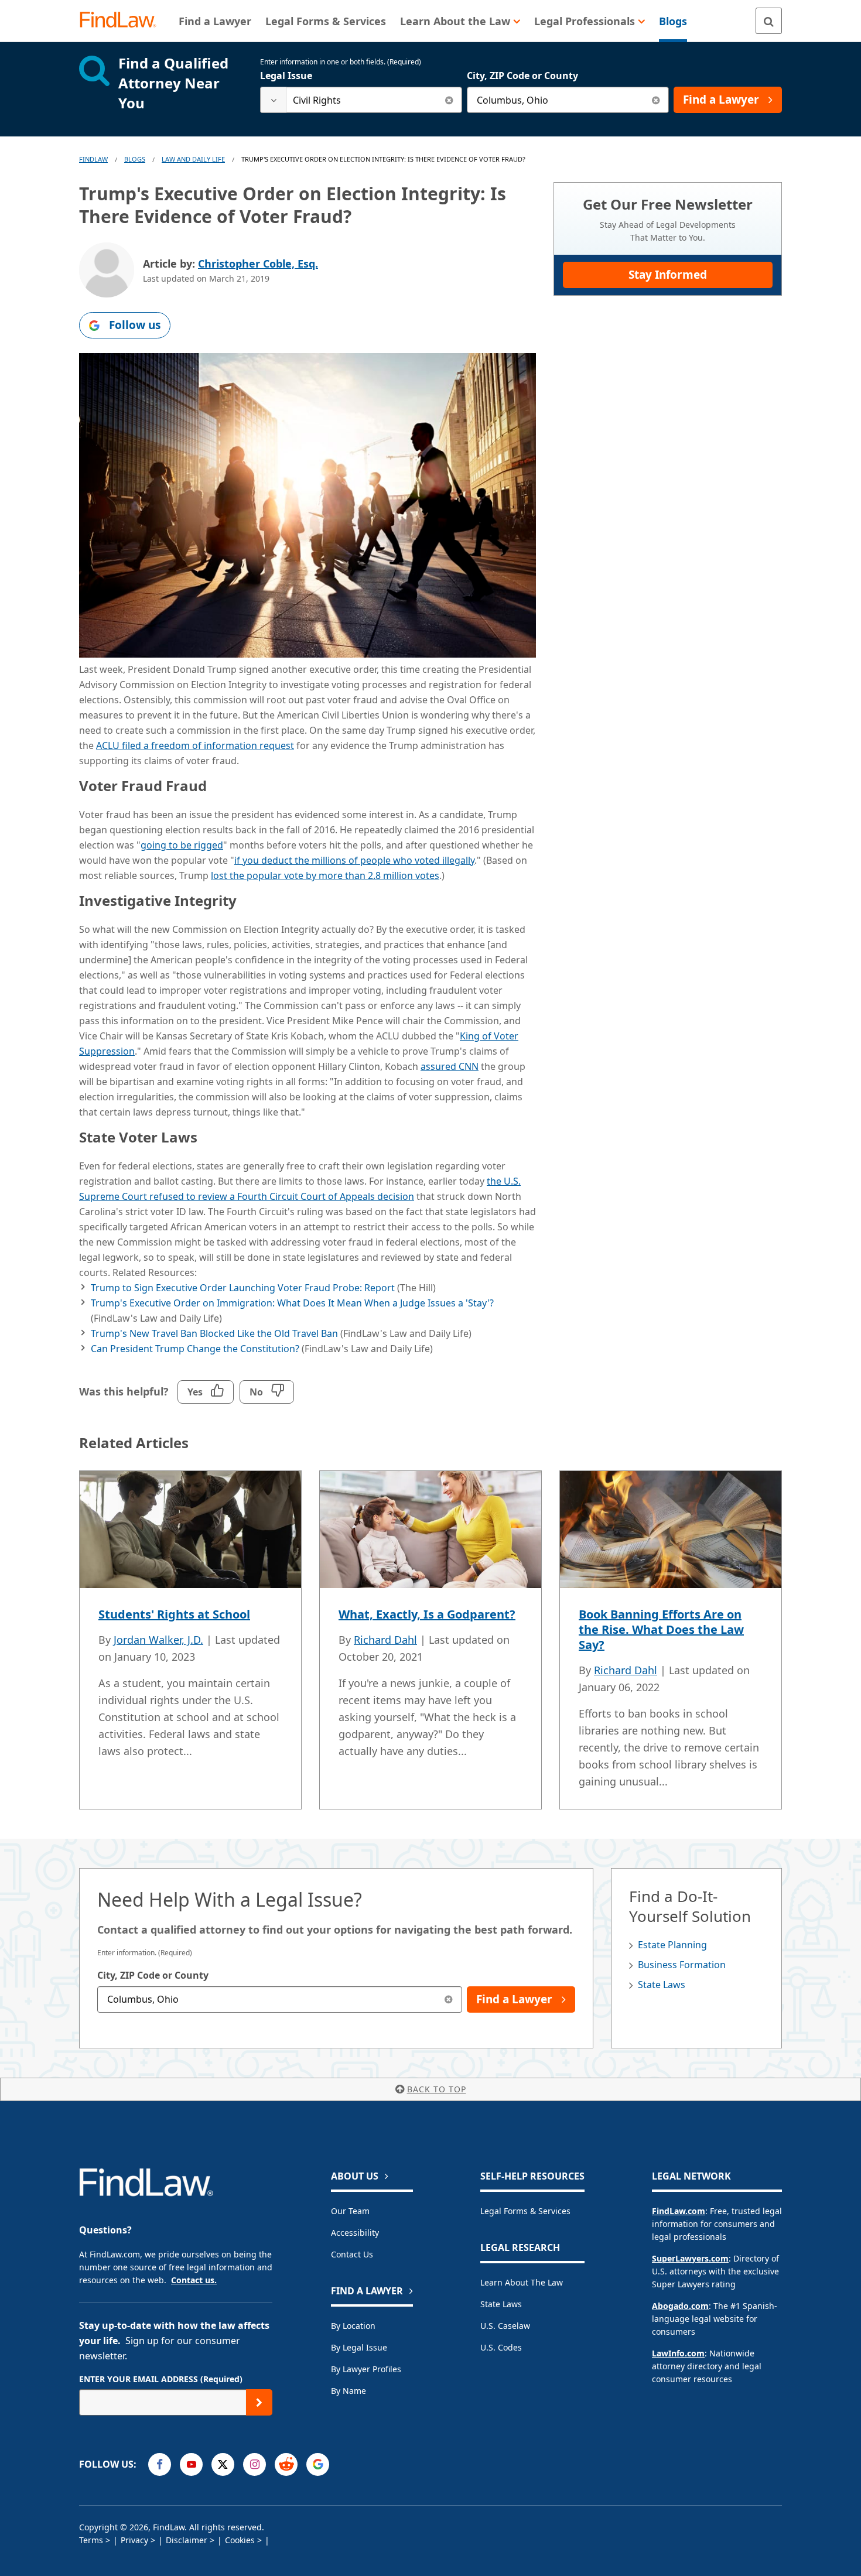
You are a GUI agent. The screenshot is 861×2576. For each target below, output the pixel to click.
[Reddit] (286, 2464)
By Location (353, 2326)
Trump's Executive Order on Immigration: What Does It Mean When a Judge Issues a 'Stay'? (292, 1303)
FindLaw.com (679, 2211)
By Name (348, 2391)
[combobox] (361, 100)
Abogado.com (680, 2306)
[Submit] (259, 2402)
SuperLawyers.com (690, 2258)
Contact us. (194, 2280)
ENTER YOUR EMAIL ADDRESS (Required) (161, 2379)
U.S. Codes (501, 2347)
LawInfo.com (678, 2353)
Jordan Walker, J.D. (158, 1640)
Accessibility (355, 2233)
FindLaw (93, 159)
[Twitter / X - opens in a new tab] (223, 2464)
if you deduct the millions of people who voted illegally (354, 860)
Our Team (350, 2211)
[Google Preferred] (318, 2464)
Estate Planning (672, 1945)
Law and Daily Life (193, 159)
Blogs (135, 159)
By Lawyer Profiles (366, 2369)
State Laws (662, 1985)
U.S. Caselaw (505, 2326)
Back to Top (437, 2089)
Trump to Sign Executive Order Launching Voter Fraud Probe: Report (243, 1288)
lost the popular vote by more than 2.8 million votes (325, 875)
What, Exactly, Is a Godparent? (427, 1614)
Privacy (134, 2540)
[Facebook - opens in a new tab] (160, 2464)
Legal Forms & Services (525, 2211)
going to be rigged (182, 845)
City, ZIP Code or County (522, 76)
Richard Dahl (385, 1640)
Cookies (240, 2540)
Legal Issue (286, 76)
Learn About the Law (522, 2282)
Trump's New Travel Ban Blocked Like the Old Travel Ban (214, 1333)
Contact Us (352, 2254)
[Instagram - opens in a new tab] (254, 2464)
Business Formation (682, 1965)
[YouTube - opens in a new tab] (191, 2464)
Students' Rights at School (174, 1614)
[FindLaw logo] (123, 21)
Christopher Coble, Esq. (258, 264)
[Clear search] (449, 100)
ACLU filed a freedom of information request (195, 745)
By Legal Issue (359, 2347)
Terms (91, 2540)
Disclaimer (187, 2540)
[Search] (769, 21)
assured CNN (450, 1066)
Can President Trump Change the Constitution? (195, 1349)
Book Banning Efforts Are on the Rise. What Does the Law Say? (661, 1629)
